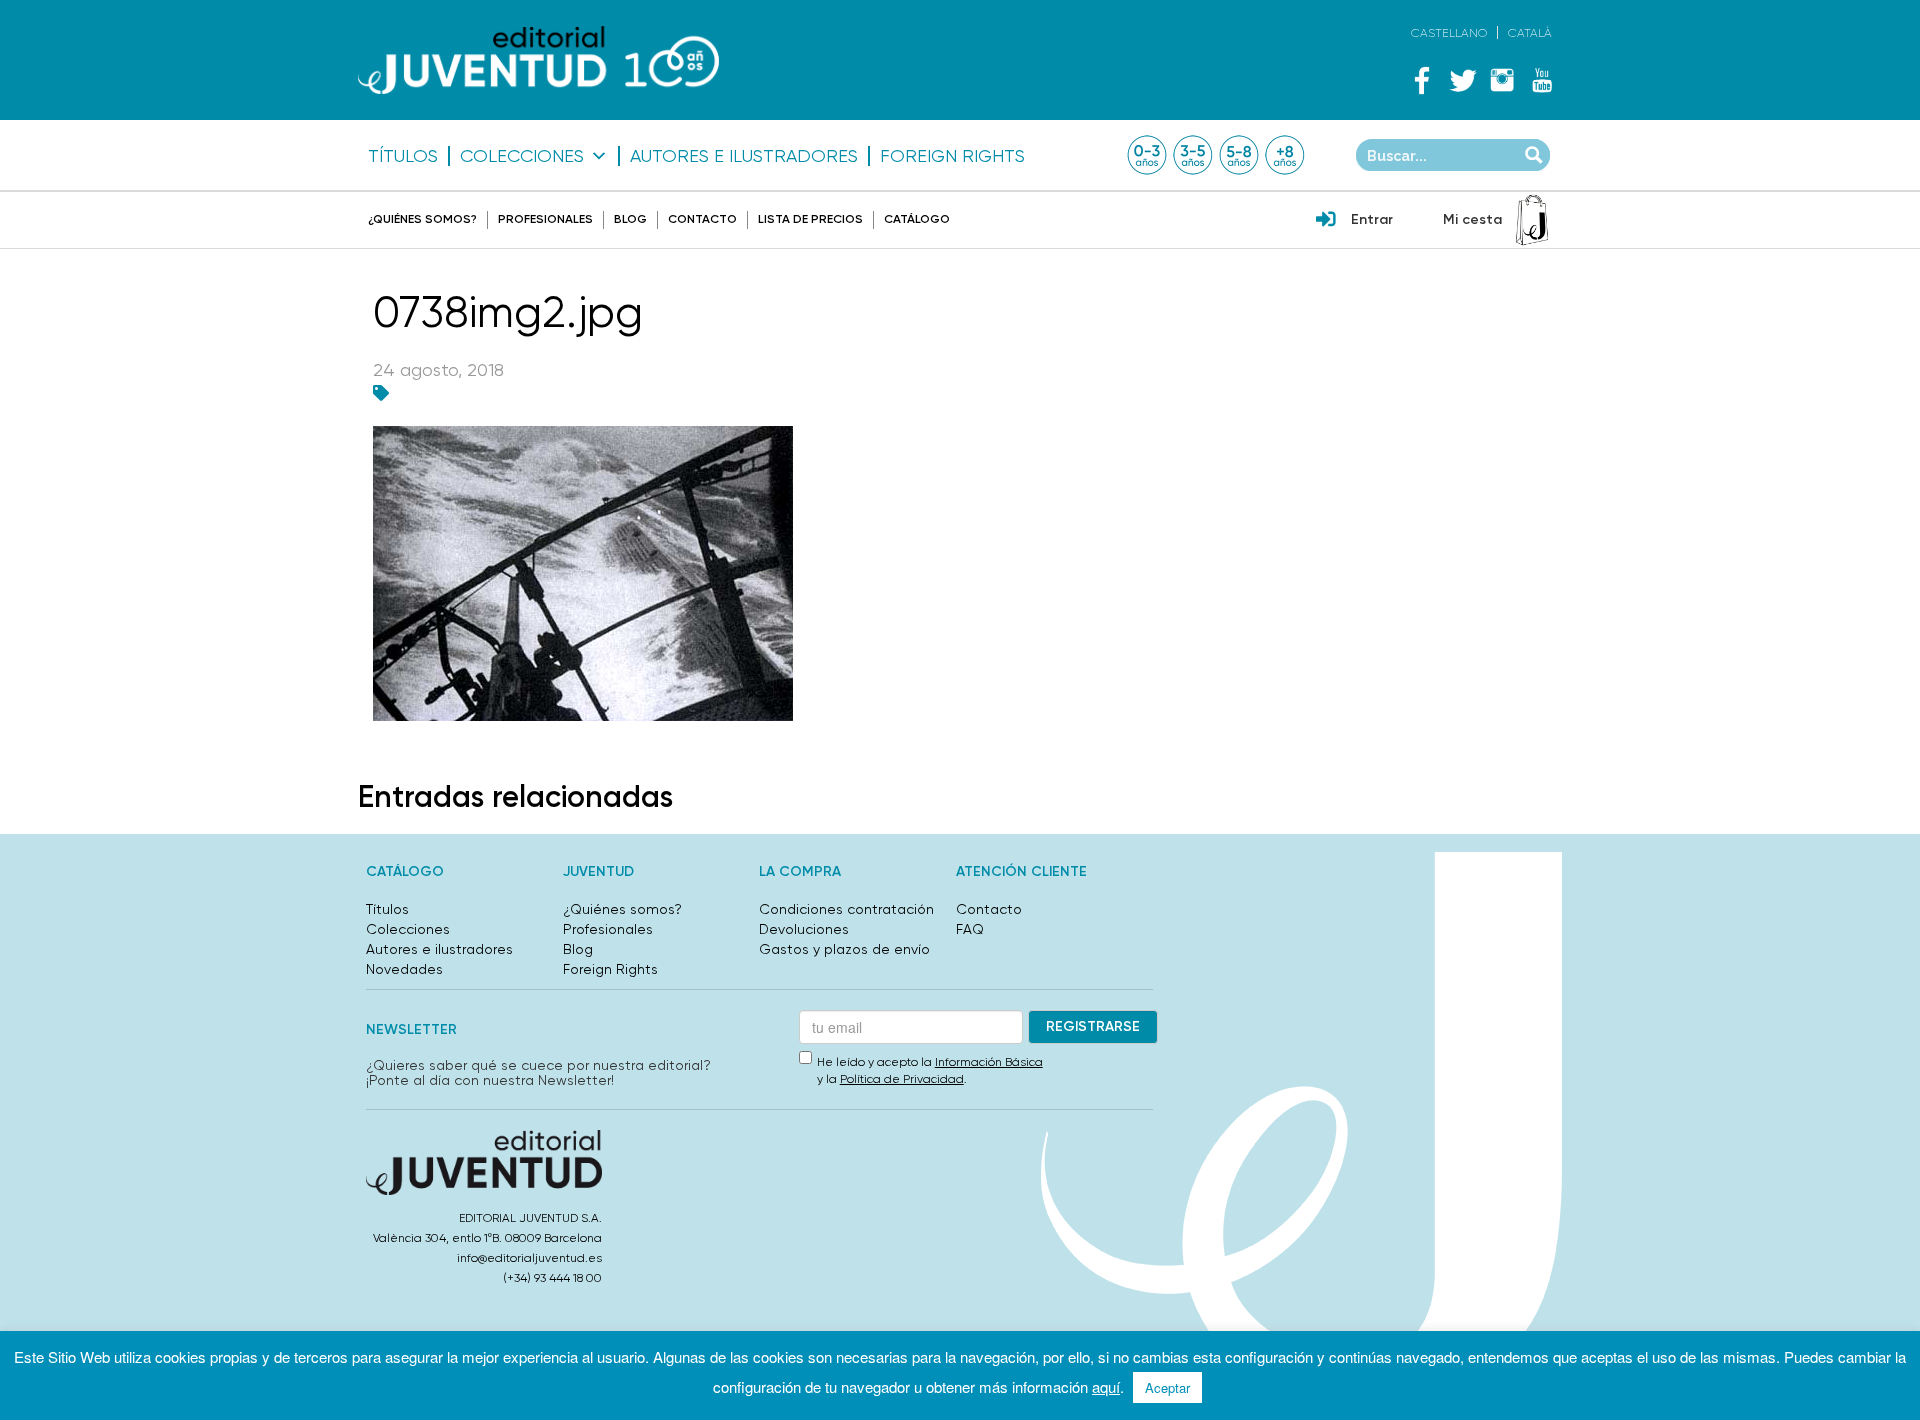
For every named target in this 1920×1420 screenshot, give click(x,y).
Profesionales (545, 219)
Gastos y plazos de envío (844, 949)
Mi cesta (1472, 219)
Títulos (403, 156)
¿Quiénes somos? (422, 219)
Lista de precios (810, 219)
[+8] (1285, 155)
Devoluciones (804, 929)
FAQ (970, 929)
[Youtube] (1542, 80)
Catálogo (917, 219)
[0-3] (1147, 155)
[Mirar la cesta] (1532, 220)
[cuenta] (1326, 221)
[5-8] (1239, 155)
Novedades (404, 969)
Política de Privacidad (902, 1079)
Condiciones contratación (846, 909)
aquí (1106, 1386)
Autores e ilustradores (744, 156)
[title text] (538, 60)
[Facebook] (1422, 80)
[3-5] (1193, 155)
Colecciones (522, 156)
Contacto (702, 219)
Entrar (1372, 219)
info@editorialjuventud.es (529, 1258)
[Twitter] (1462, 80)
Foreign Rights (952, 156)
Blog (630, 219)
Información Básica (989, 1062)
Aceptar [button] (1167, 1387)
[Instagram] (1502, 80)
